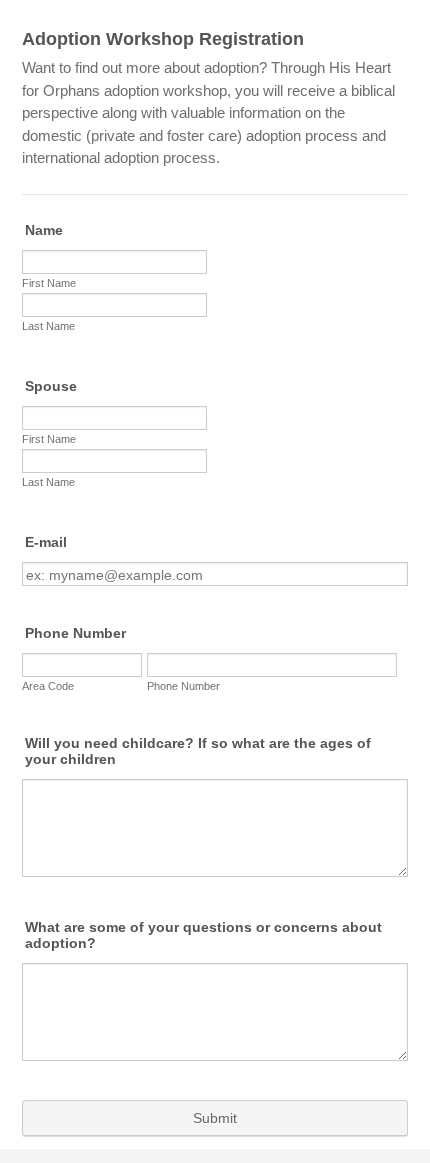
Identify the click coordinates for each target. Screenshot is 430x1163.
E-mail (46, 542)
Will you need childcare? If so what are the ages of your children (198, 751)
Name (44, 230)
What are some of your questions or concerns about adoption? (203, 935)
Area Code (48, 686)
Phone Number (75, 633)
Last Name (48, 326)
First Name (49, 283)
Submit (215, 1118)
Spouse (51, 386)
